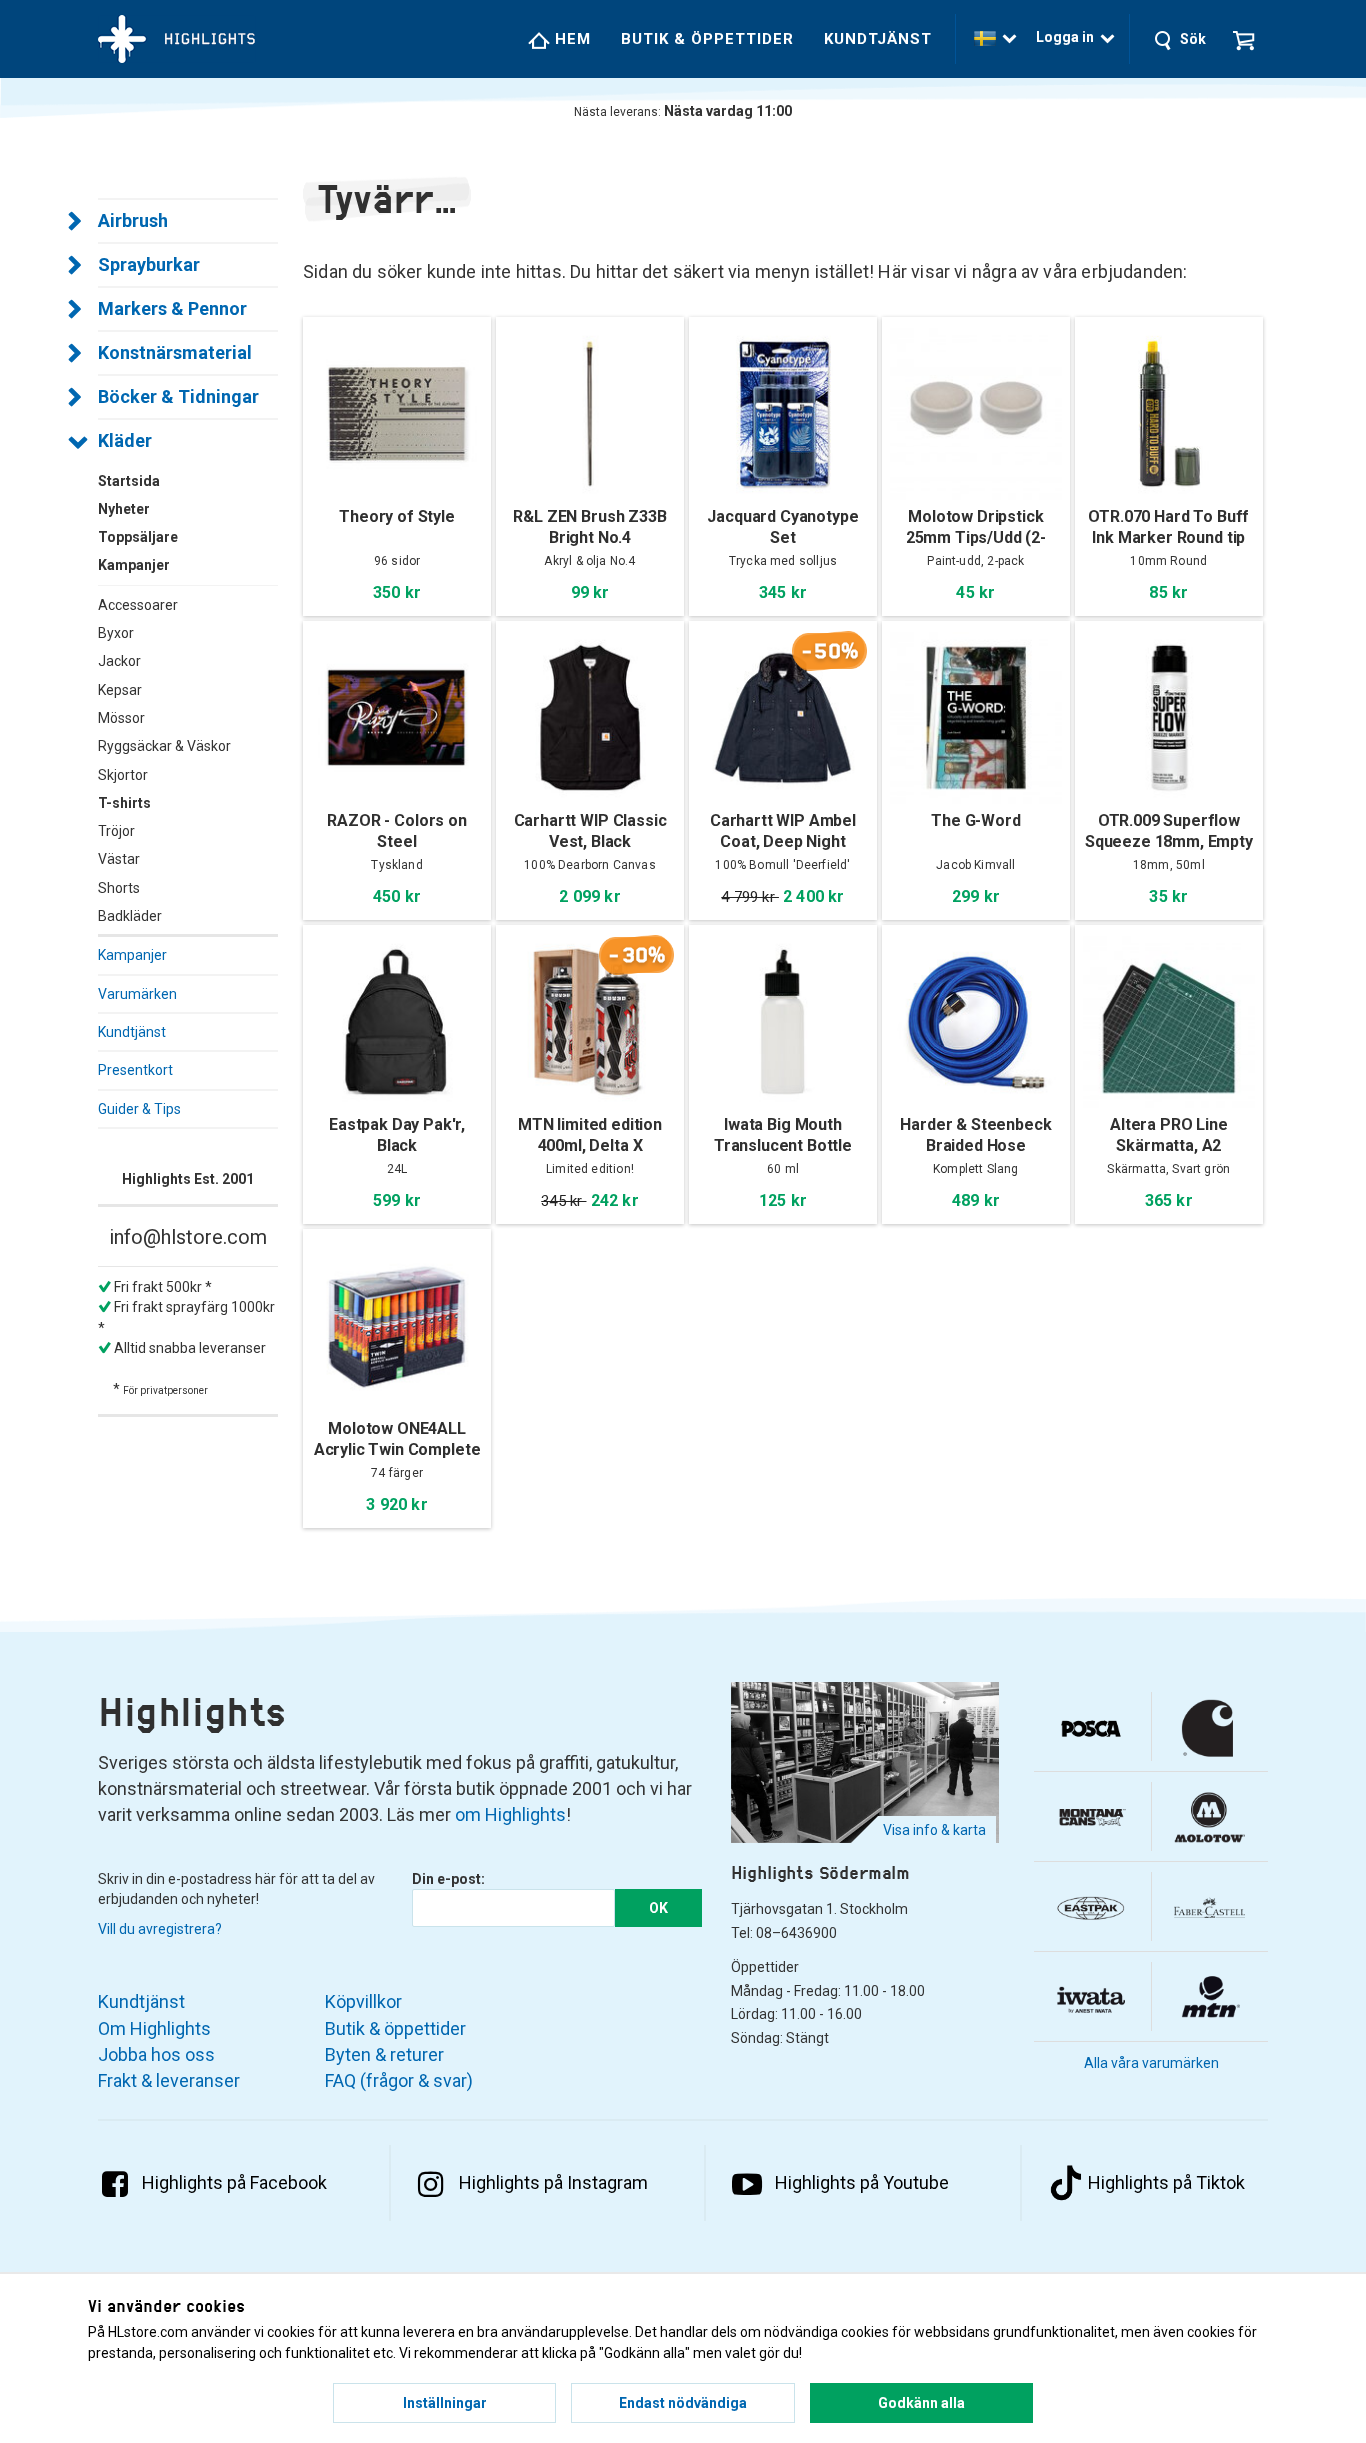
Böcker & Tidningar (178, 396)
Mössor (121, 718)
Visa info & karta (934, 1830)
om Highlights (510, 1814)
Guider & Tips (139, 1109)
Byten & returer (384, 2054)
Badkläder (130, 916)
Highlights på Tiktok (1166, 2182)
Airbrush (133, 220)
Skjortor (123, 775)
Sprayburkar (149, 264)
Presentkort (135, 1070)
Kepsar (120, 690)
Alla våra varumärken (1151, 2063)
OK (658, 1908)
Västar (119, 859)
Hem (570, 39)
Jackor (119, 661)
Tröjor (116, 831)
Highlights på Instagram (553, 2182)
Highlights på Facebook (234, 2182)
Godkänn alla (921, 2403)
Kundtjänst (878, 39)
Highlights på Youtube (862, 2182)
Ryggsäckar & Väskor (164, 746)
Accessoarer (138, 605)
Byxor (116, 633)
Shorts (119, 888)
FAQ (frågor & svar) (399, 2080)
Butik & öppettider (707, 39)
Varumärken (137, 994)
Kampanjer (132, 955)
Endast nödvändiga (683, 2403)
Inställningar (445, 2403)
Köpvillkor (363, 2001)
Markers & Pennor (172, 308)
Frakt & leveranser (169, 2080)
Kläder (125, 440)
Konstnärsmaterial (175, 352)
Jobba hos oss (156, 2054)
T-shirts (124, 803)
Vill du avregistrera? (160, 1929)
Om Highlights (154, 2028)
